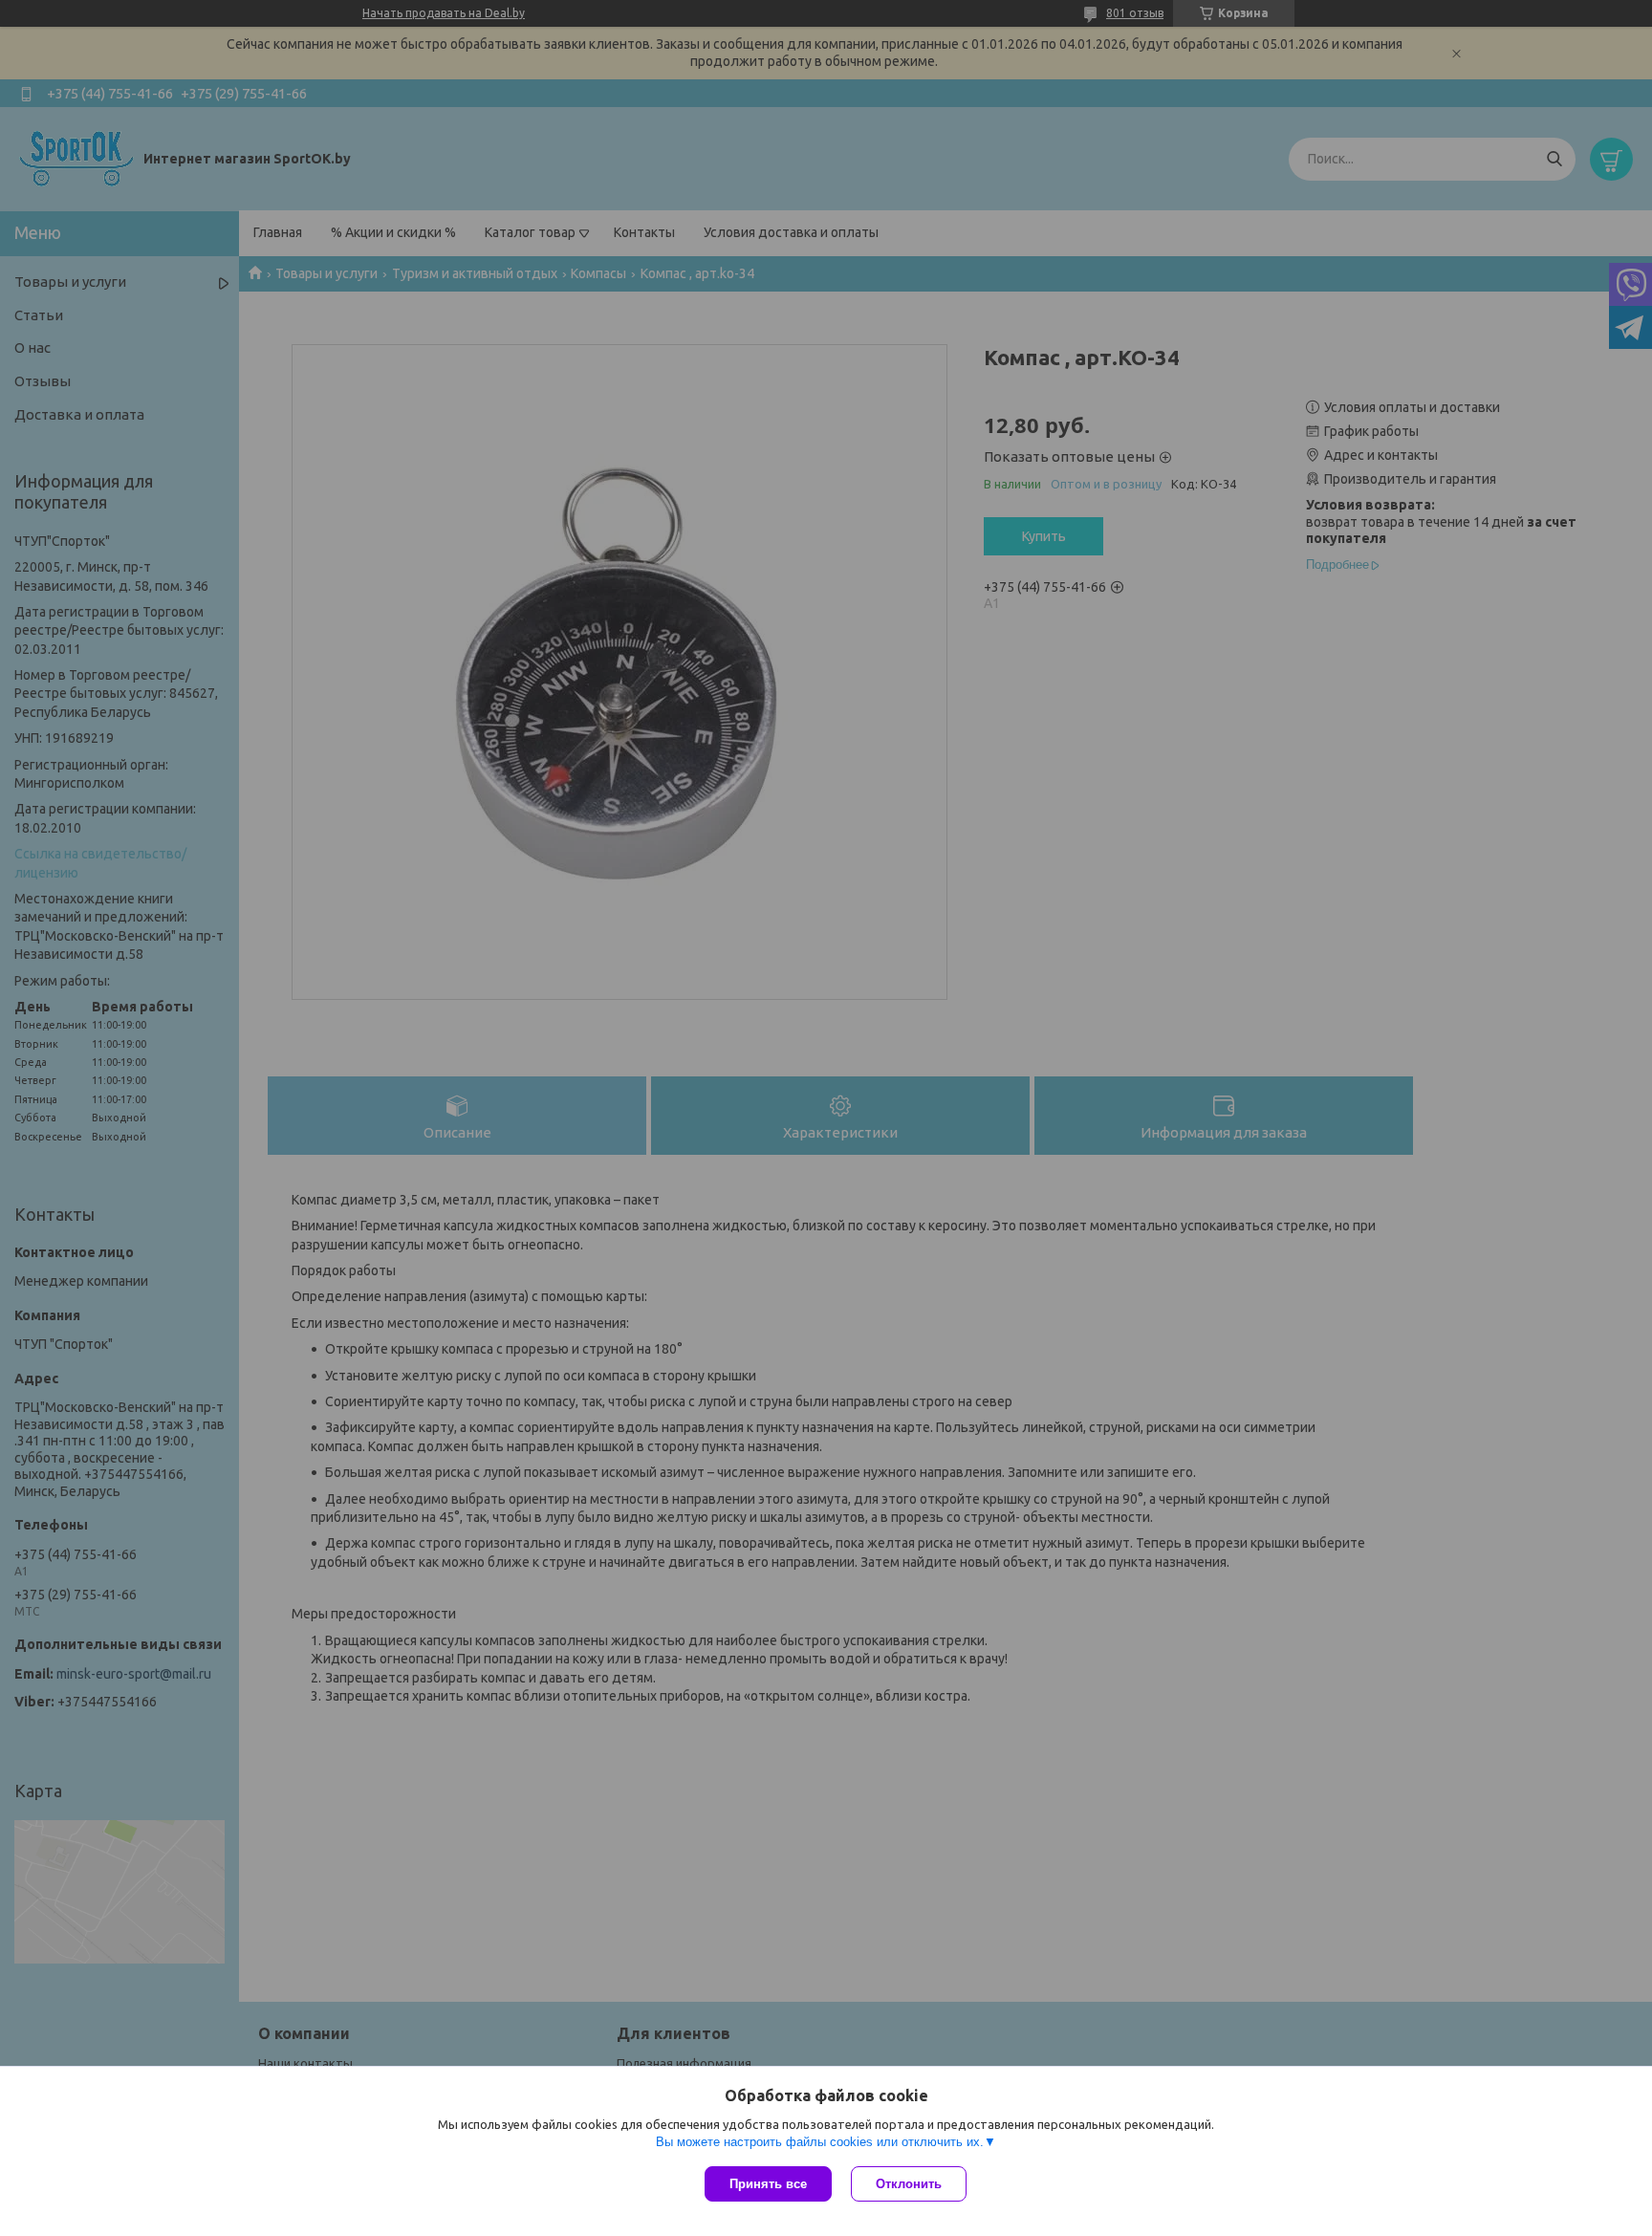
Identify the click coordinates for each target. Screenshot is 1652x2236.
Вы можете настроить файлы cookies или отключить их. (820, 2142)
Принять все (768, 2184)
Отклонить (909, 2184)
